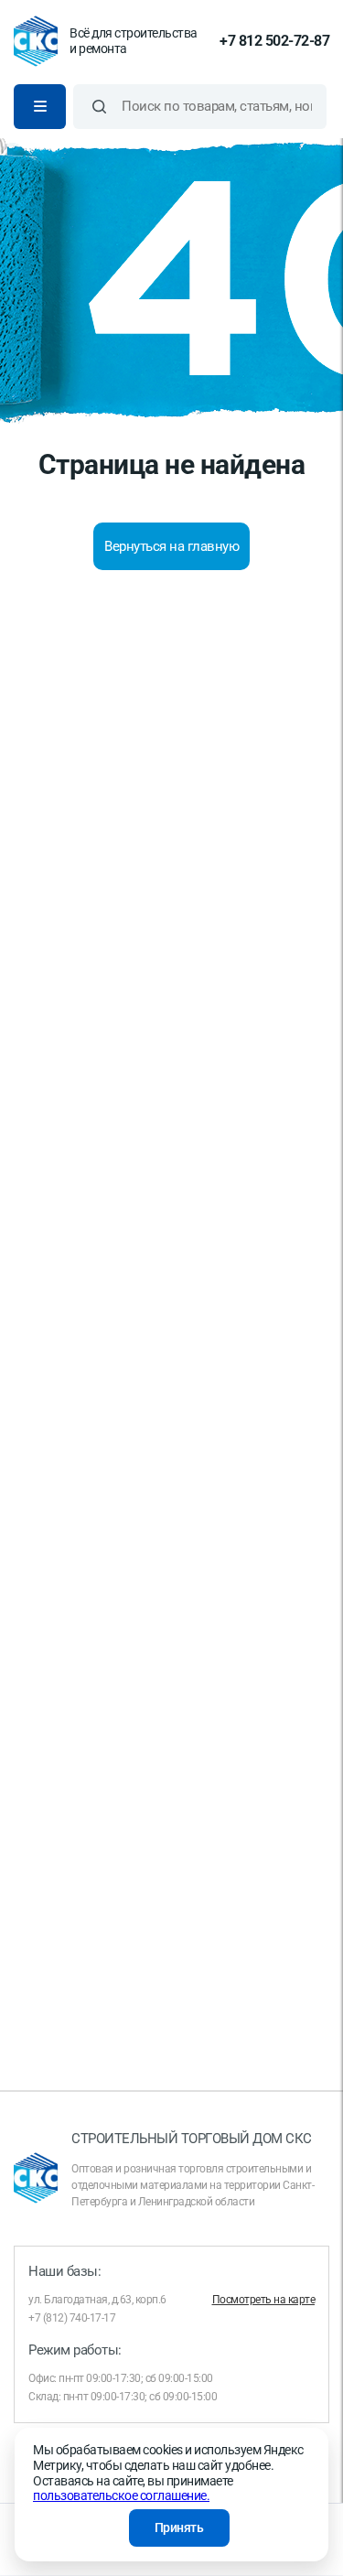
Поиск (99, 107)
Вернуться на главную (171, 546)
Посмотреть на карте (264, 2300)
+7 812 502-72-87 (274, 41)
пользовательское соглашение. (121, 2495)
